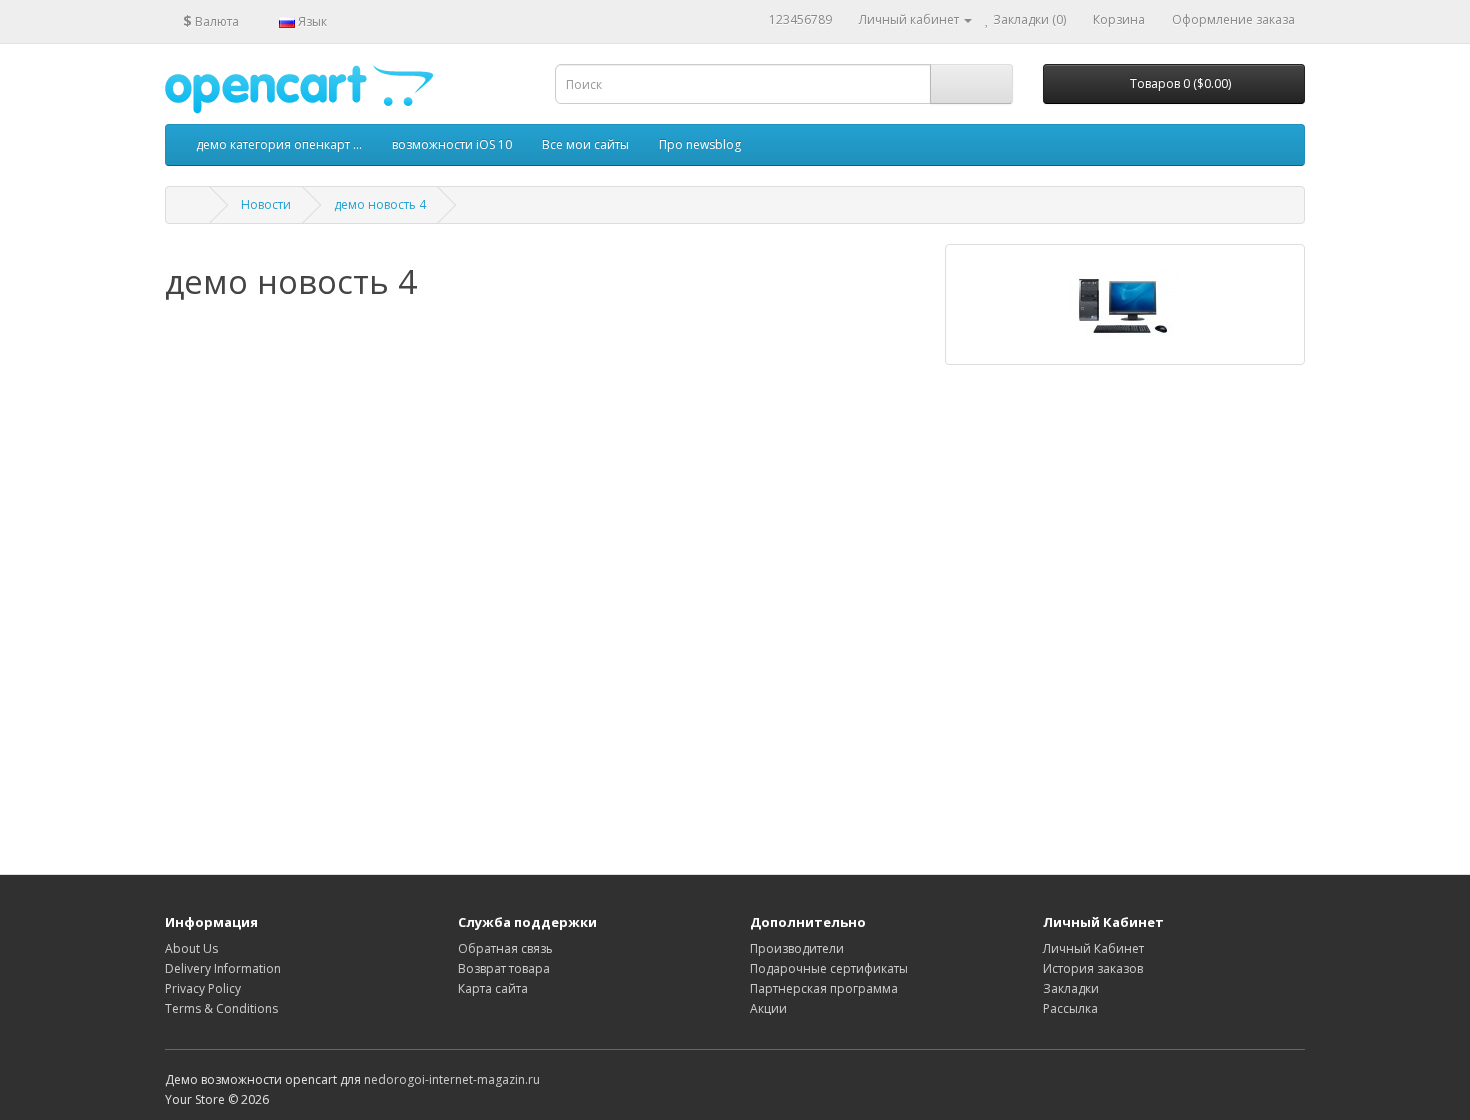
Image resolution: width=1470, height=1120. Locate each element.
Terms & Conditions (221, 1008)
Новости (266, 204)
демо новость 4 (380, 204)
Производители (797, 948)
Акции (768, 1008)
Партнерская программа (824, 988)
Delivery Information (223, 968)
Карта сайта (493, 988)
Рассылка (1070, 1008)
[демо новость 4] (1125, 304)
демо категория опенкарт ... (279, 144)
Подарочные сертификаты (829, 968)
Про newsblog (700, 144)
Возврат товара (504, 968)
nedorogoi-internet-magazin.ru (452, 1079)
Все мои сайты (585, 144)
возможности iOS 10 (452, 144)
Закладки (1071, 988)
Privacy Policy (203, 988)
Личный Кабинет (1093, 948)
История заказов (1093, 968)
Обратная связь (505, 948)
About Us (191, 948)
